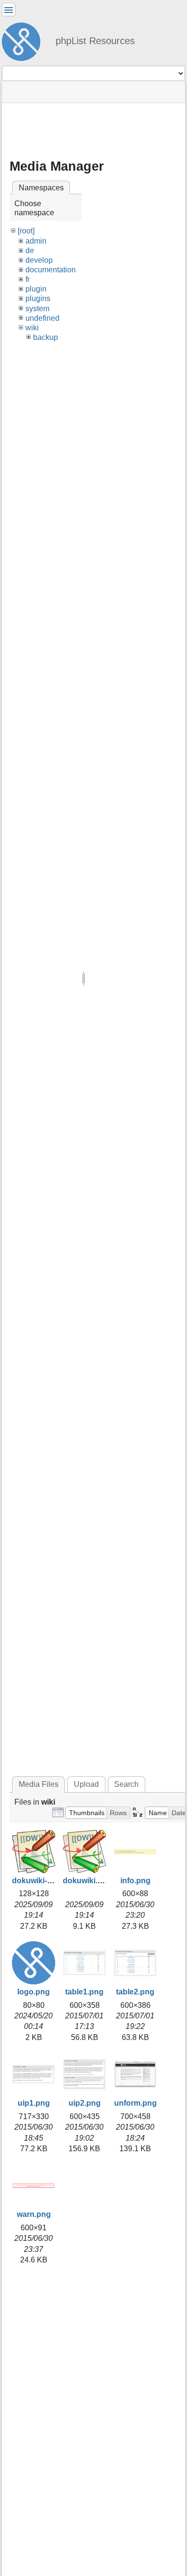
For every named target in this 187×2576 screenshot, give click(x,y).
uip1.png (34, 2103)
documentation (51, 270)
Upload (86, 1784)
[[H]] (25, 40)
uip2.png (85, 2103)
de (30, 251)
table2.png (135, 1992)
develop (39, 260)
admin (36, 241)
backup (46, 337)
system (37, 309)
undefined (42, 318)
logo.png (34, 1992)
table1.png (84, 1992)
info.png (135, 1881)
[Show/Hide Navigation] (9, 10)
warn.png (34, 2214)
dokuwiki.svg (87, 1881)
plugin (36, 289)
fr (28, 279)
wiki (32, 328)
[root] (26, 231)
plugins (38, 298)
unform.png (135, 2103)
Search (126, 1784)
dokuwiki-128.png (44, 1881)
